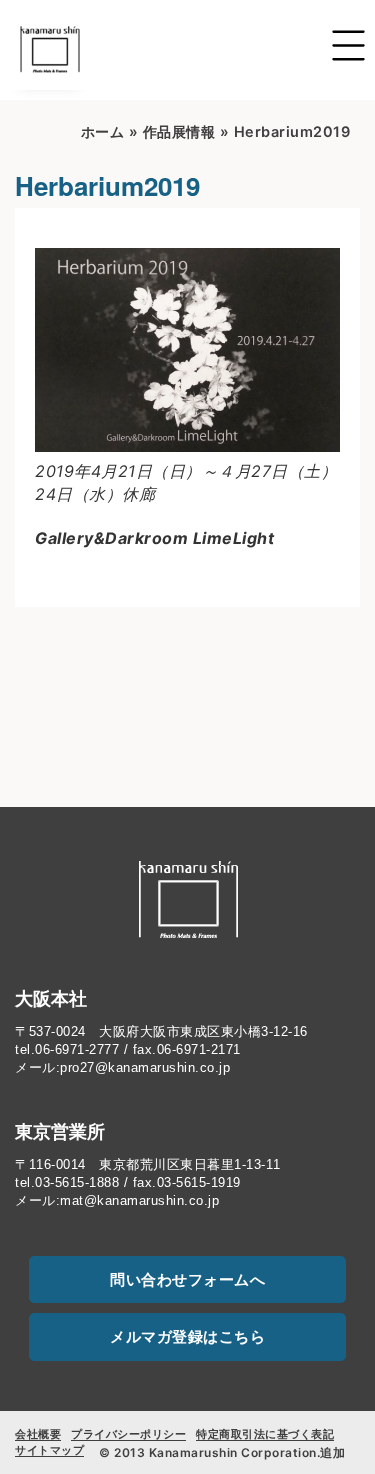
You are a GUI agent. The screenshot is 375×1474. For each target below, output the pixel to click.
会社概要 (38, 1434)
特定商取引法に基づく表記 (265, 1434)
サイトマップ (49, 1450)
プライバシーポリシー (128, 1434)
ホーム (103, 131)
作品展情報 (179, 131)
